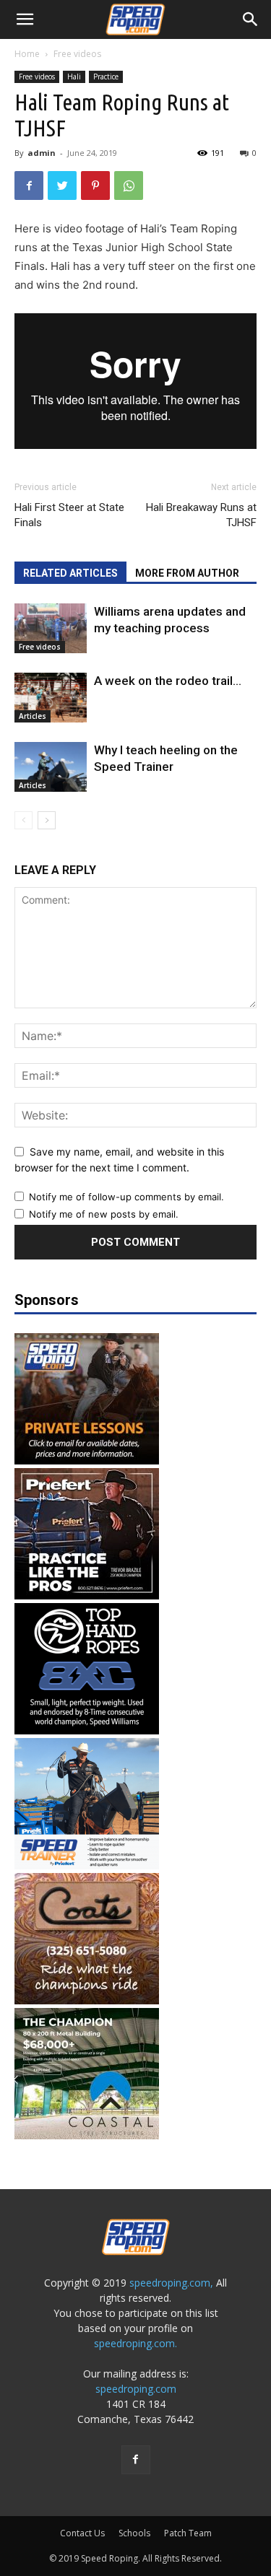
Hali (74, 77)
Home (27, 54)
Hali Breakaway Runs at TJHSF (201, 515)
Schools (134, 2533)
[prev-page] (23, 820)
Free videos (77, 54)
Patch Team (188, 2533)
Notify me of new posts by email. (104, 1214)
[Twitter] (62, 185)
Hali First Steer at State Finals (69, 515)
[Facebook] (29, 185)
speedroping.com (136, 2389)
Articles (33, 716)
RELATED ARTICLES (70, 573)
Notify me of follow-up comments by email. (126, 1197)
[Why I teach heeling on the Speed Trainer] (51, 767)
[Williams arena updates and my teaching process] (51, 628)
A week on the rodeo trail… (168, 681)
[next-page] (47, 820)
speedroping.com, (171, 2283)
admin (42, 153)
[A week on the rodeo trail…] (51, 698)
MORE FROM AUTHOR (187, 573)
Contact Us (82, 2533)
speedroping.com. (135, 2343)
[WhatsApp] (129, 185)
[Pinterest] (95, 185)
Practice (106, 77)
